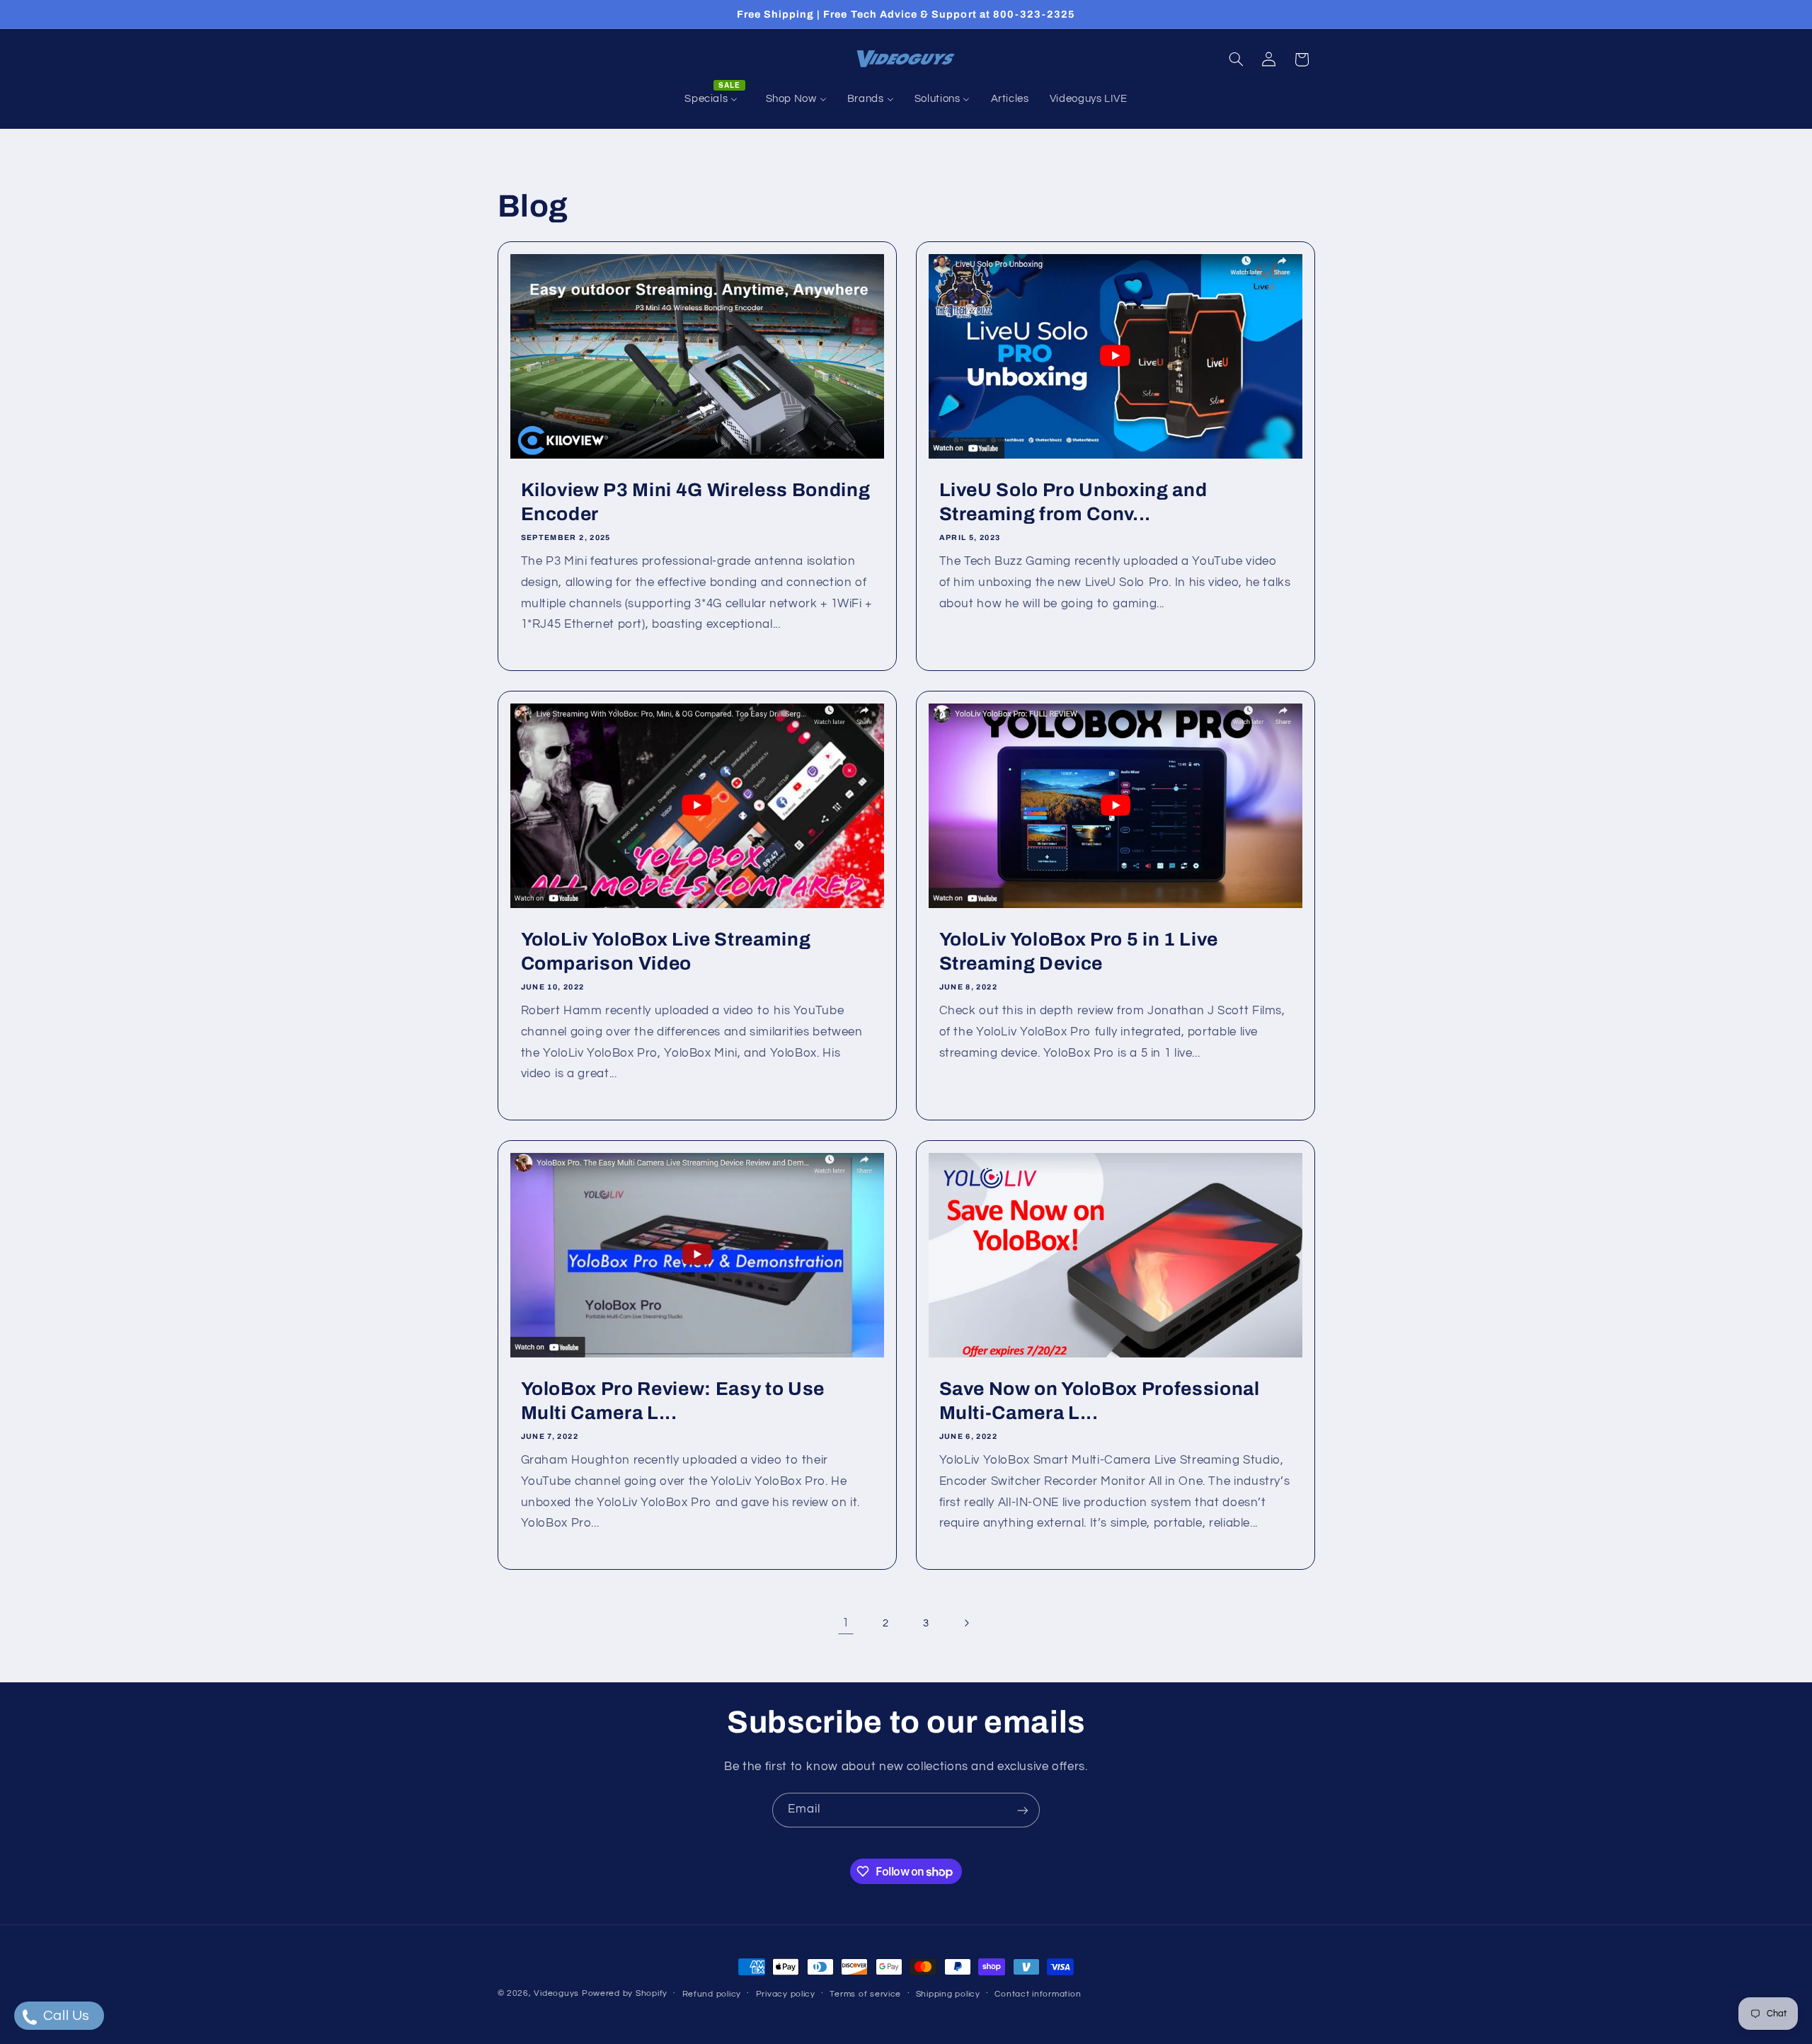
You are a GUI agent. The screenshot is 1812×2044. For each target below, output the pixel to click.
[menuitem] (715, 99)
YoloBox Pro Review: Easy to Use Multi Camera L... (672, 1401)
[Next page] (966, 1624)
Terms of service (865, 1994)
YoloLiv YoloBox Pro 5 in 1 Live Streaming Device (1079, 952)
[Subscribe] (1023, 1810)
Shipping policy (948, 1994)
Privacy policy (786, 1994)
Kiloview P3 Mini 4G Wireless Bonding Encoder (695, 502)
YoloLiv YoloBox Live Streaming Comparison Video (665, 952)
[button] (1236, 59)
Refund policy (712, 1994)
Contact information (1038, 1994)
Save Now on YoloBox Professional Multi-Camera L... (1100, 1401)
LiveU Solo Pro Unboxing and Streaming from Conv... (1073, 502)
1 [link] (846, 1623)
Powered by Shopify (625, 1993)
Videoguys (556, 1993)
